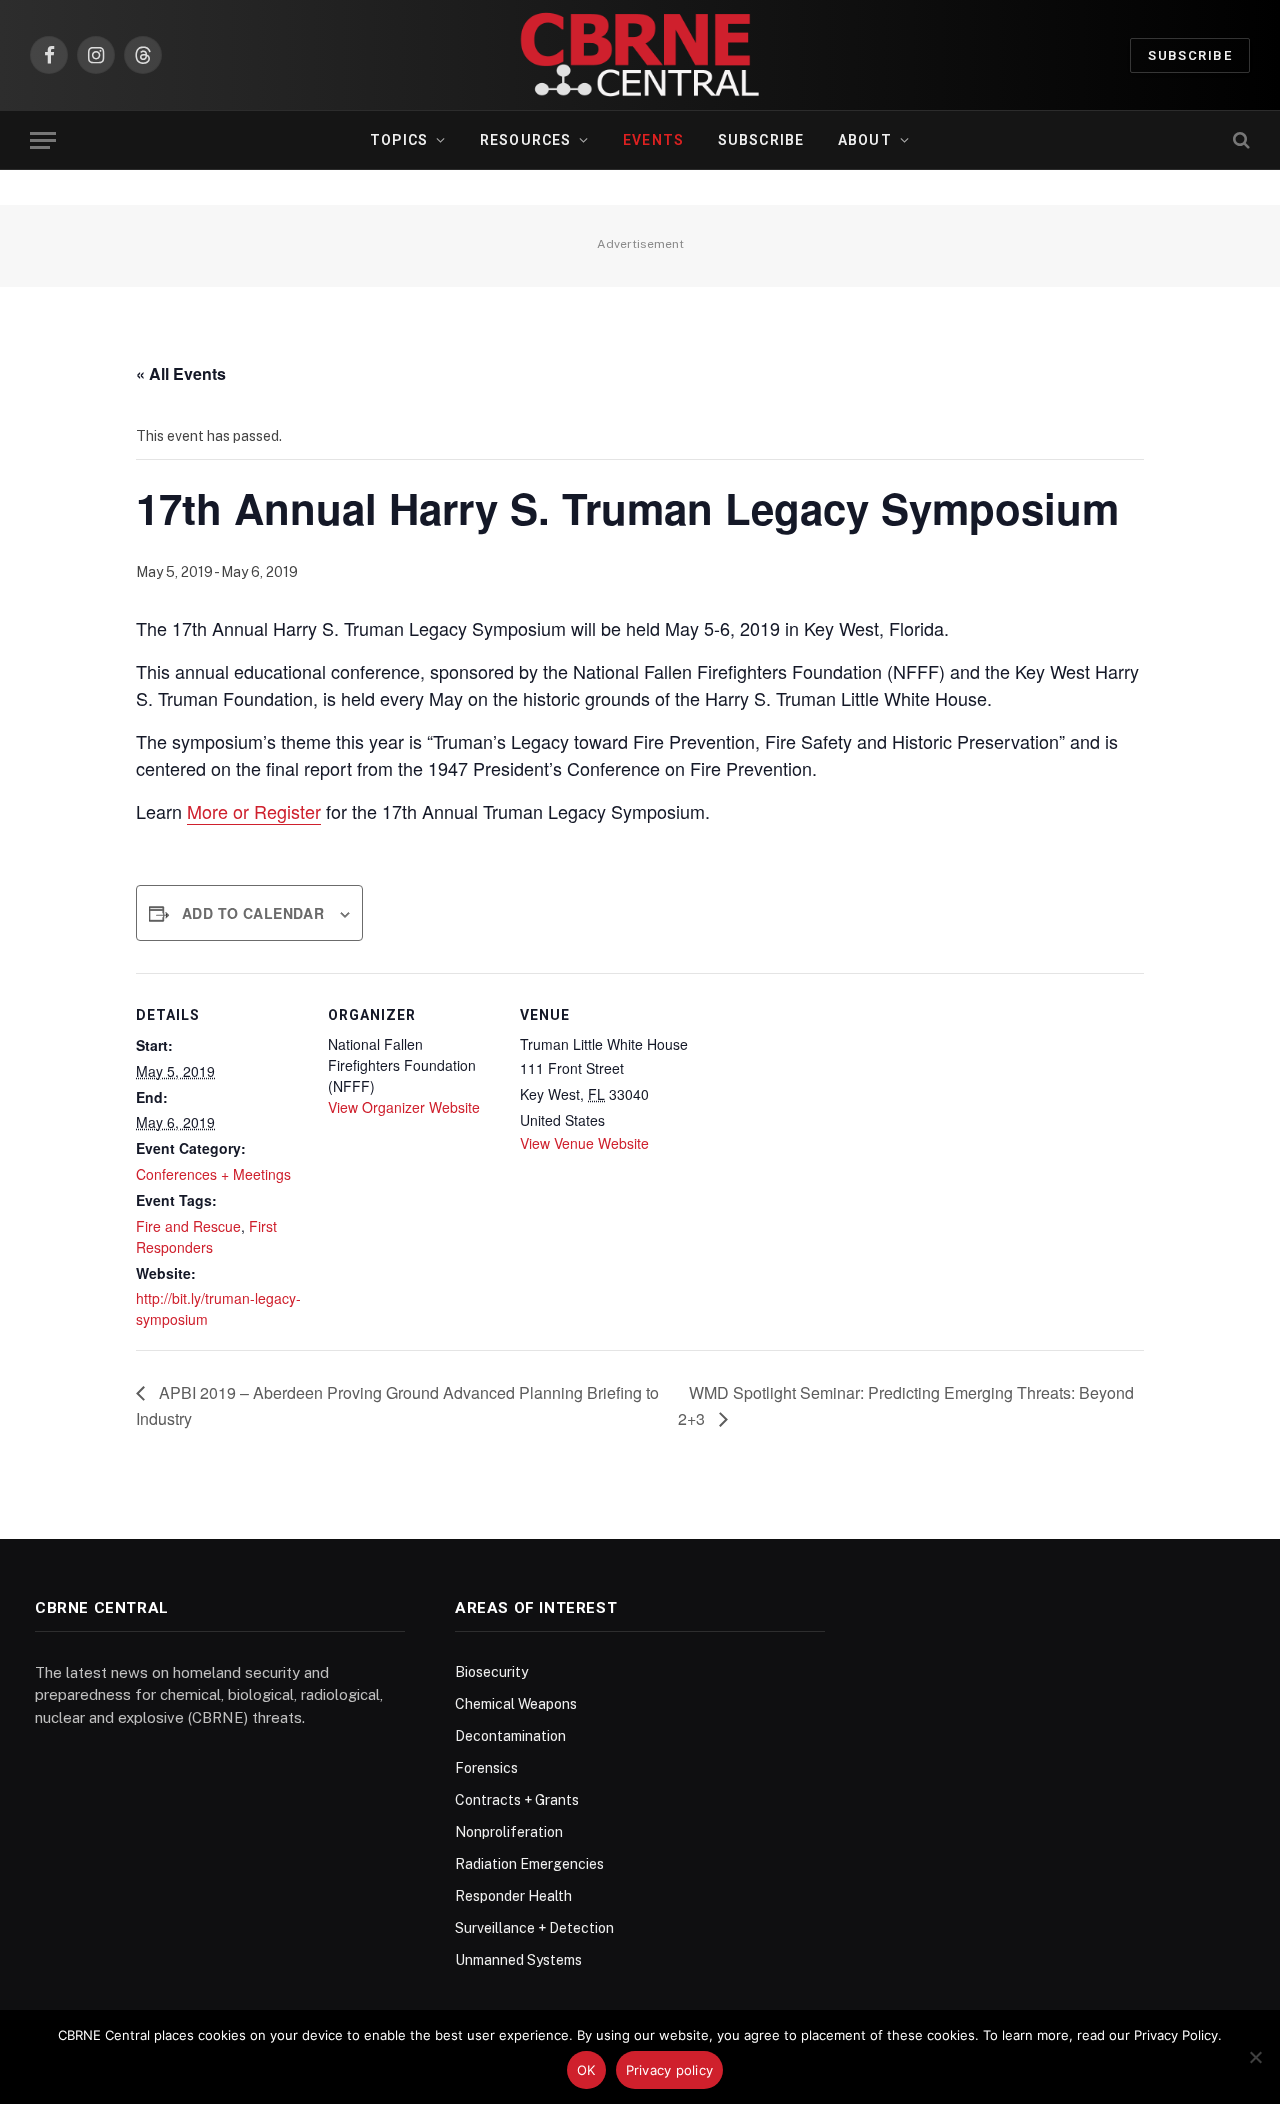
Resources (525, 140)
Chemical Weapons (516, 1704)
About (865, 140)
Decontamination (510, 1736)
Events (653, 140)
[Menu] (43, 140)
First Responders (206, 1236)
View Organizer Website (404, 1107)
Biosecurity (491, 1672)
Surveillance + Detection (534, 1928)
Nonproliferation (509, 1832)
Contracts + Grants (517, 1800)
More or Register (254, 811)
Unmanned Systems (518, 1960)
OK (586, 2070)
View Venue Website (584, 1143)
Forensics (486, 1768)
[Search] (1239, 140)
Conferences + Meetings (213, 1174)
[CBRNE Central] (640, 55)
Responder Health (513, 1896)
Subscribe (1190, 55)
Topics (399, 140)
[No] (1255, 2057)
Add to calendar (253, 913)
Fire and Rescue (188, 1226)
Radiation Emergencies (529, 1864)
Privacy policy (670, 2070)
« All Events (181, 373)
